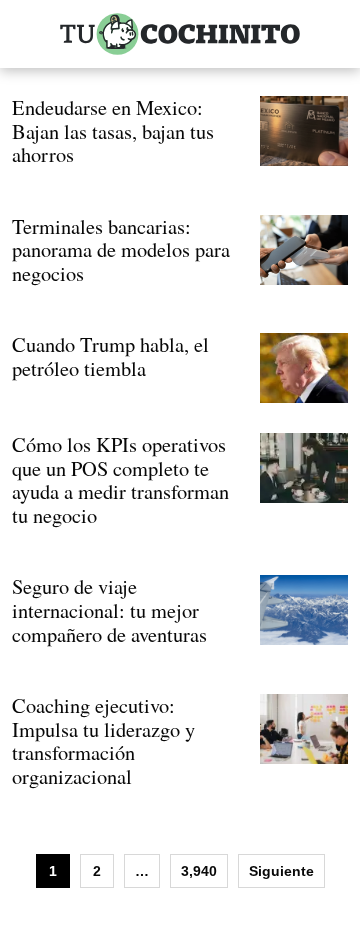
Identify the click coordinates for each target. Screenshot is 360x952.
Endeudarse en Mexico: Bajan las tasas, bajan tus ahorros (113, 130)
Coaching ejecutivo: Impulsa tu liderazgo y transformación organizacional (103, 740)
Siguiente (281, 871)
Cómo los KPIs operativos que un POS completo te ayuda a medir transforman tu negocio (120, 479)
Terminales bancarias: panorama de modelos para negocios (121, 249)
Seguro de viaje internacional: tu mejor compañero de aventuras (109, 609)
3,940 (199, 871)
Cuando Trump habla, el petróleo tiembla (110, 356)
